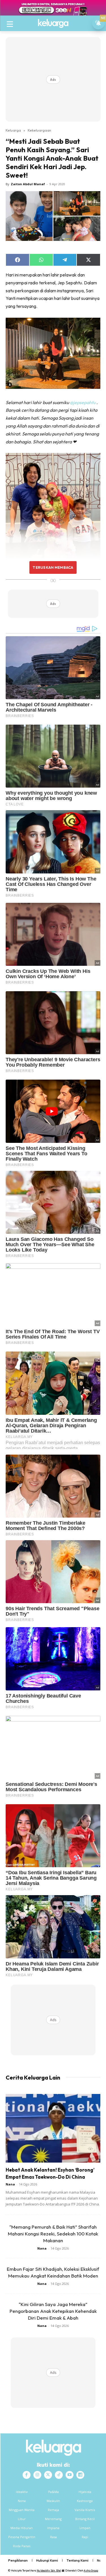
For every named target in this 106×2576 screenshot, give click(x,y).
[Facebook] (27, 2475)
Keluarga (13, 130)
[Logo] (53, 23)
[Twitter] (48, 2475)
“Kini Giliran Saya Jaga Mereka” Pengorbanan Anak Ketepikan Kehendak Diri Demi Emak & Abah (53, 2311)
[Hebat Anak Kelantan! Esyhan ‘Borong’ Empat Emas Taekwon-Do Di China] (53, 2128)
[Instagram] (37, 2475)
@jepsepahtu (83, 402)
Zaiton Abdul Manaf (28, 184)
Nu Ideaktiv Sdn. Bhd (49, 2570)
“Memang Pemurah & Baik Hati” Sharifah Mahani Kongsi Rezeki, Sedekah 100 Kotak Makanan (53, 2234)
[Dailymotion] (80, 2475)
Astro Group (91, 2570)
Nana (10, 2184)
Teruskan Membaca (53, 567)
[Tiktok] (59, 2475)
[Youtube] (70, 2475)
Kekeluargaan (39, 130)
